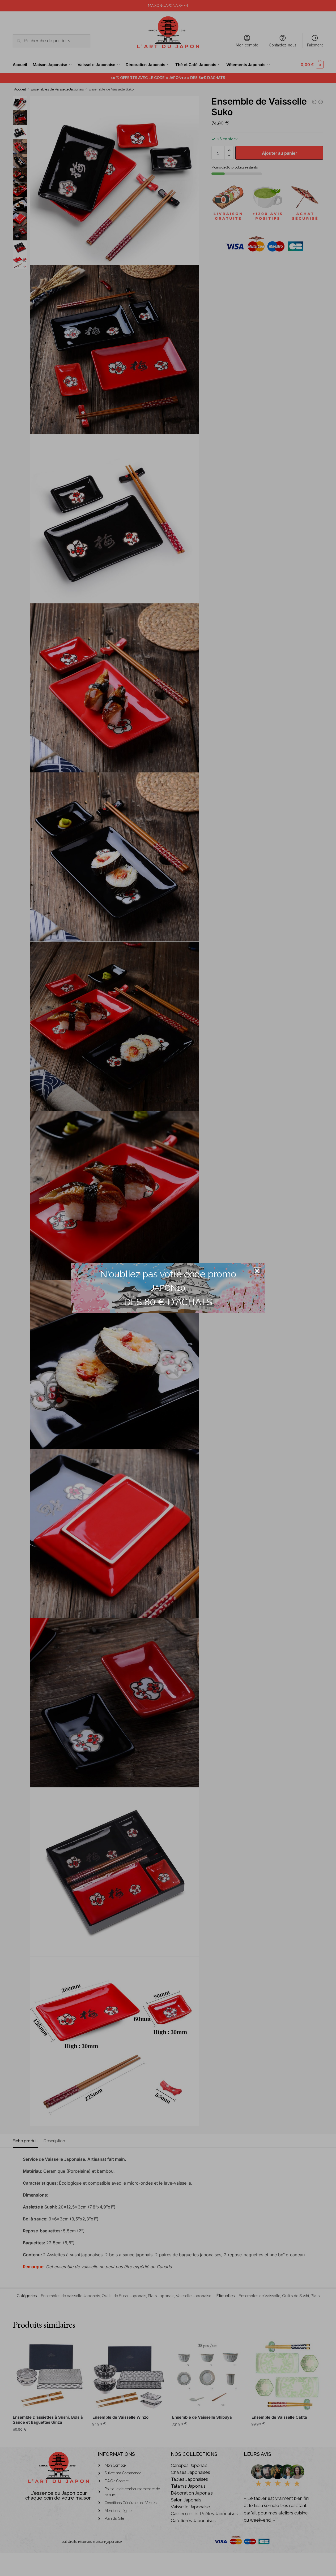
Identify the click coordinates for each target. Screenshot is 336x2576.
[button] (257, 1271)
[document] (168, 1288)
